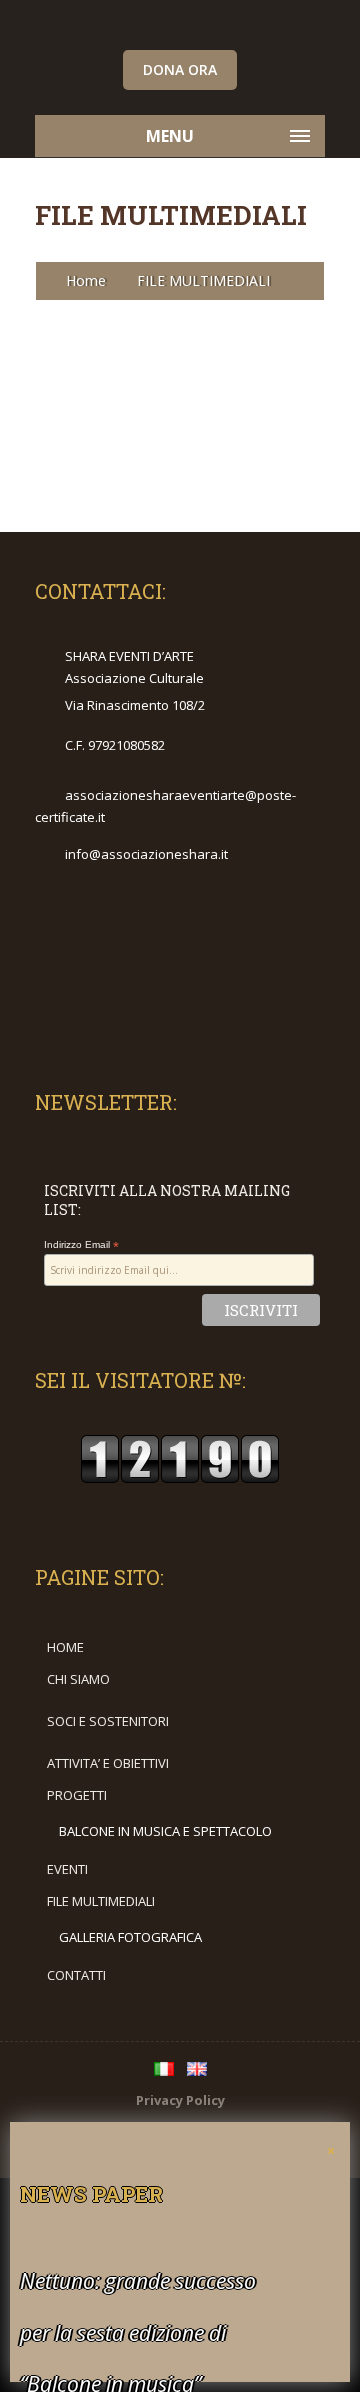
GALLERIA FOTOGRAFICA (130, 1937)
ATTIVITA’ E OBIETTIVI (108, 1763)
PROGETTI (77, 1795)
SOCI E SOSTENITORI (108, 1721)
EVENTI (67, 1869)
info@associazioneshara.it (146, 854)
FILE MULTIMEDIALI (101, 1901)
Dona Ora (180, 69)
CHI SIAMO (78, 1679)
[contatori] (180, 1479)
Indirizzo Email (81, 1245)
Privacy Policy (180, 2100)
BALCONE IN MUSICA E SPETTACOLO (165, 1831)
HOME (65, 1647)
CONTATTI (76, 1975)
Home (86, 280)
